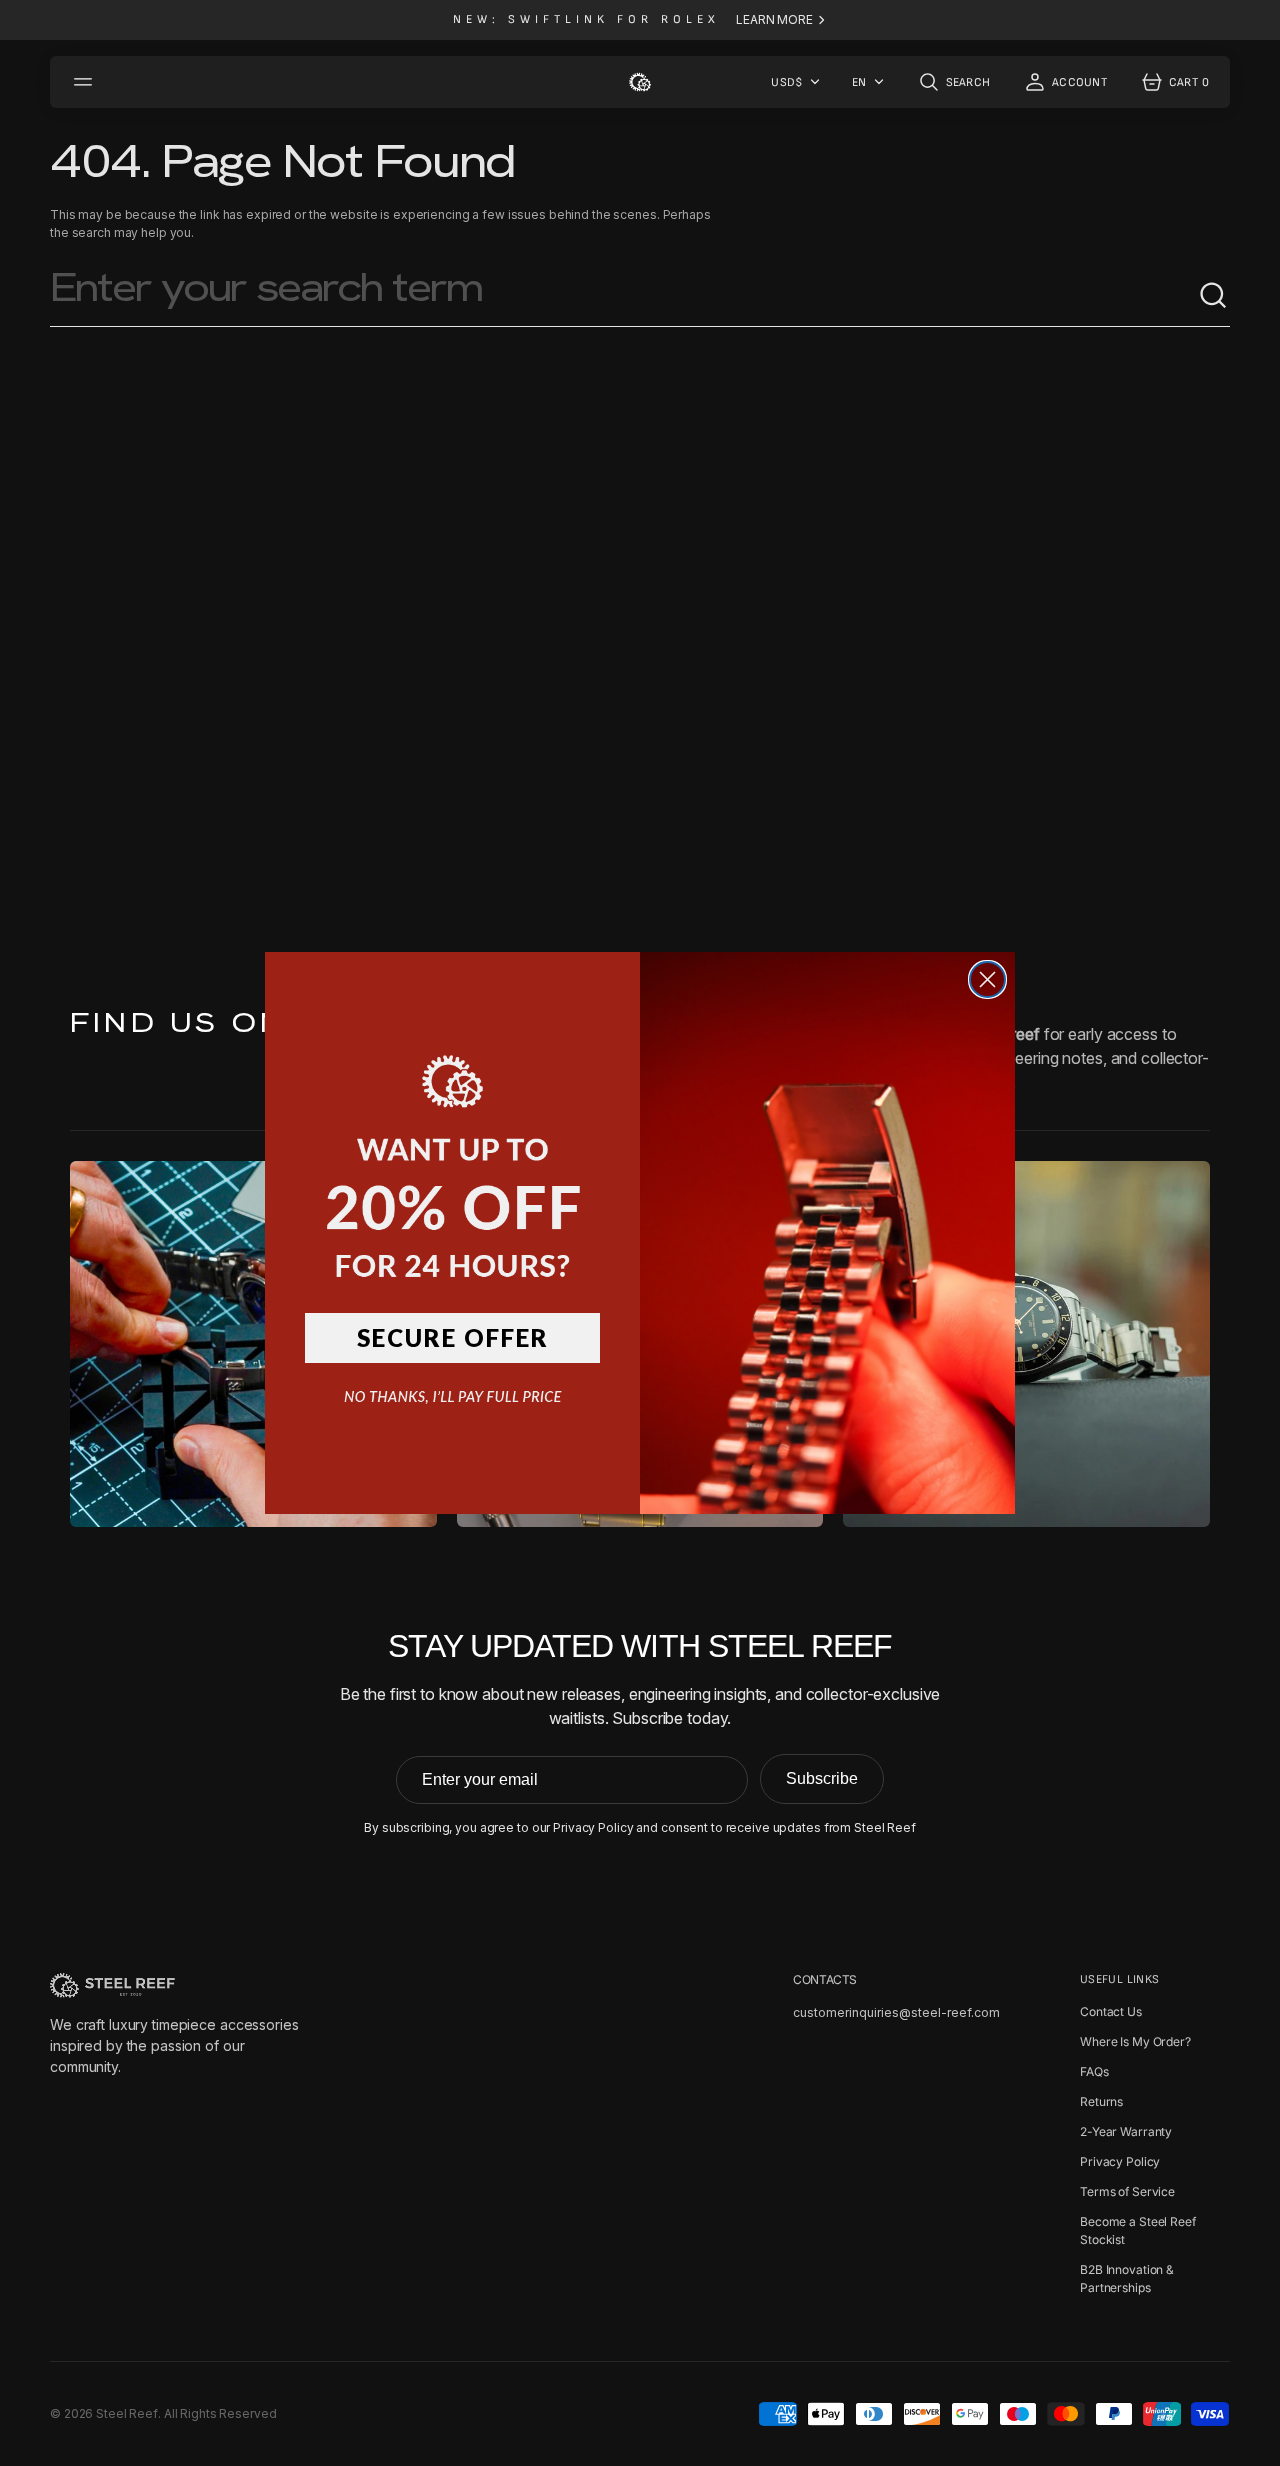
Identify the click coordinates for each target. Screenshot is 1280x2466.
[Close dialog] (987, 979)
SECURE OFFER (453, 1337)
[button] (452, 1145)
